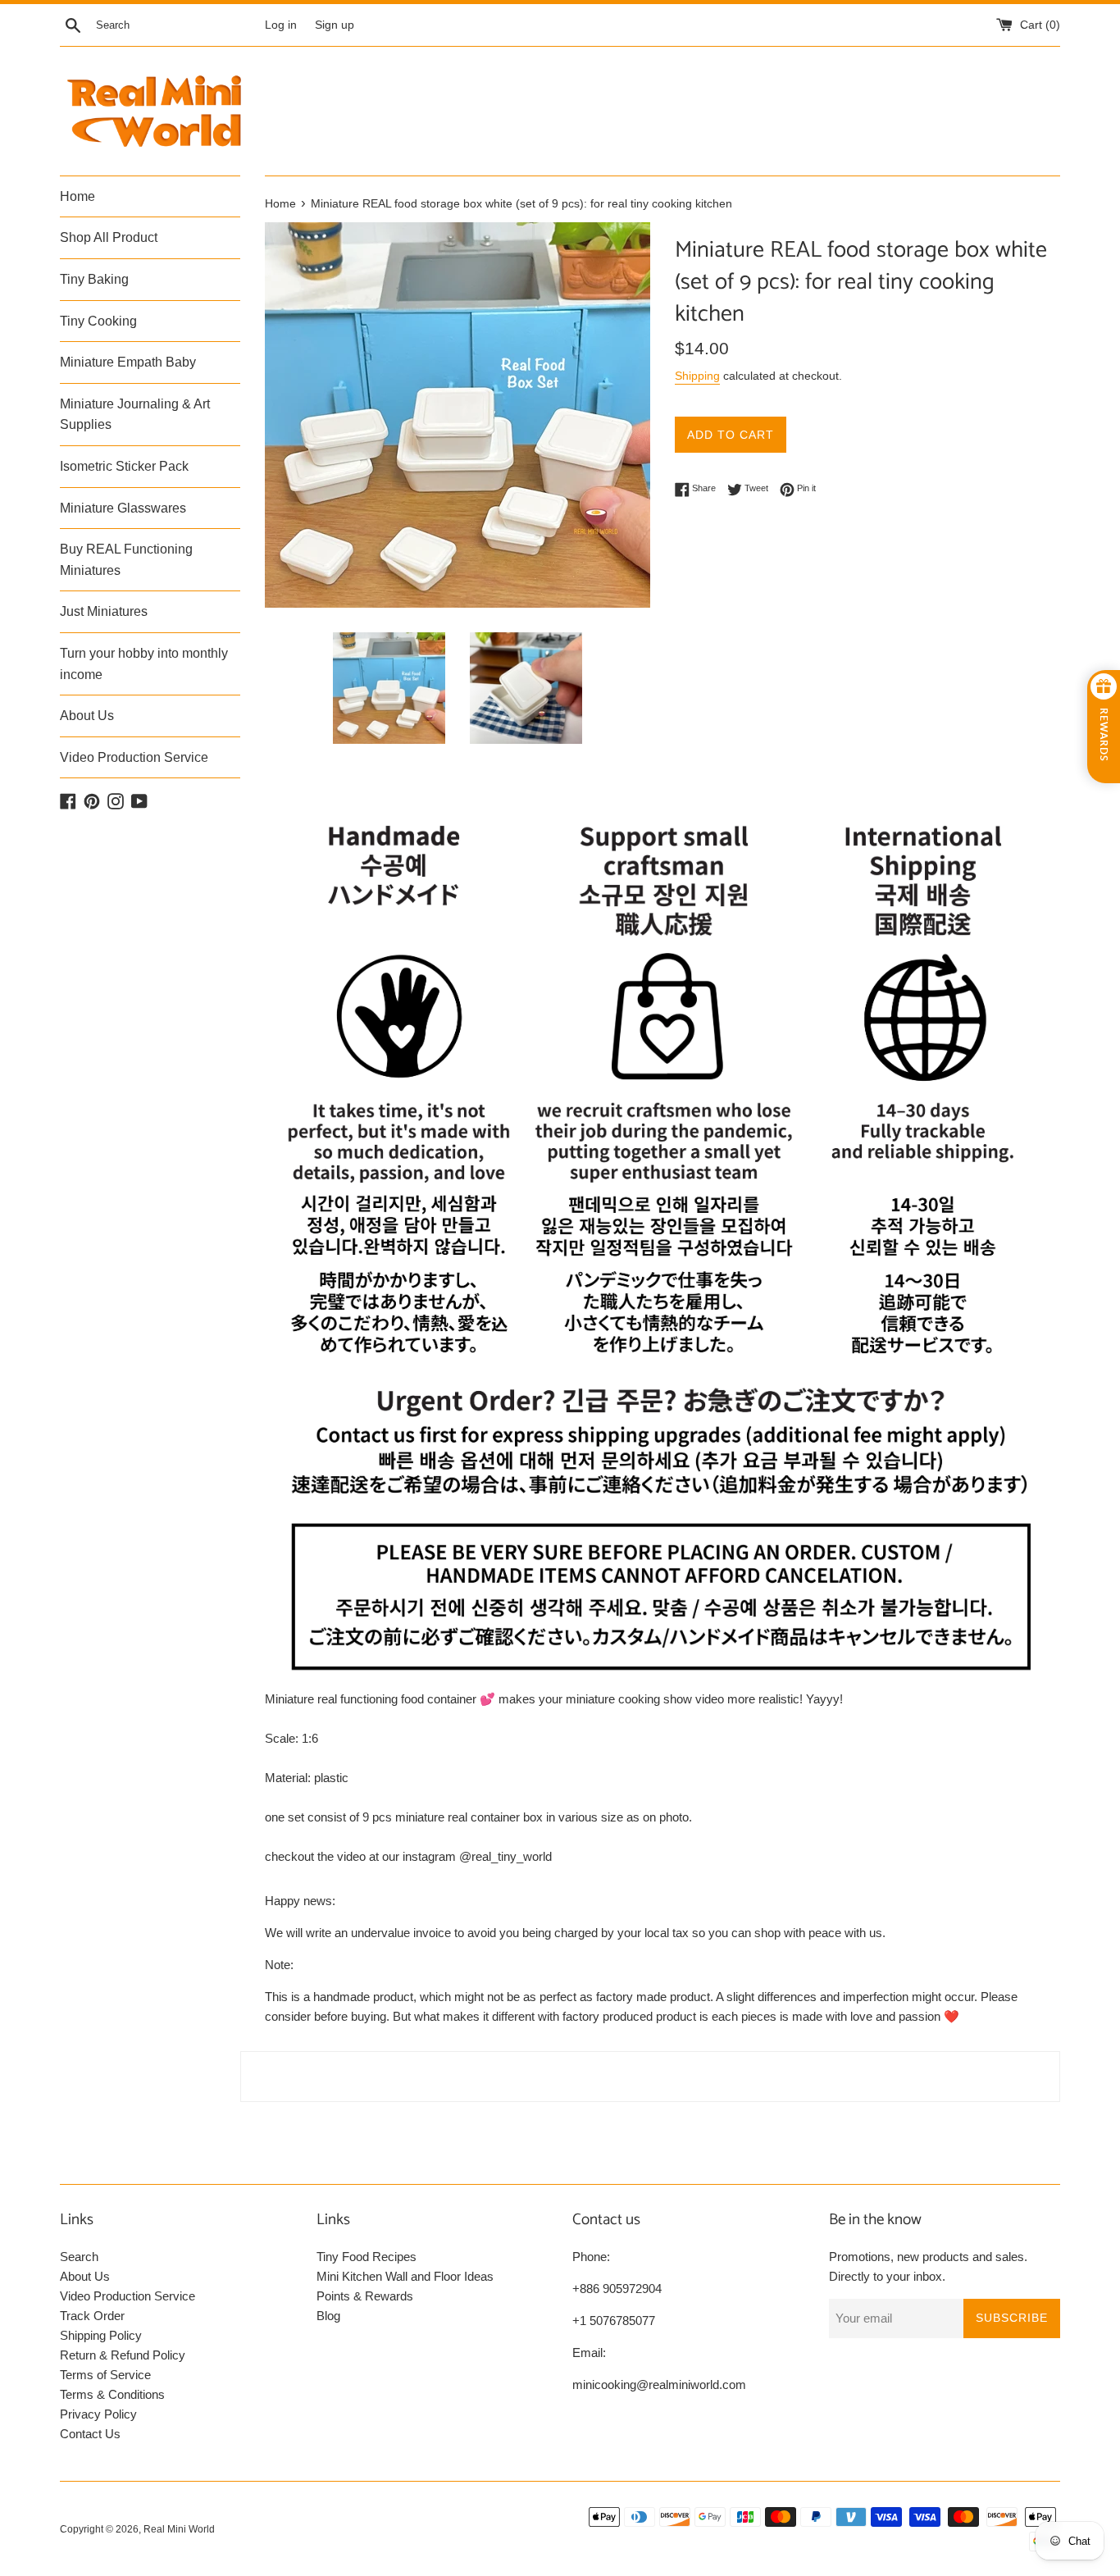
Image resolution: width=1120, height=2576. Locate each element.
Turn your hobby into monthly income (144, 664)
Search (79, 2257)
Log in (281, 25)
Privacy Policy (98, 2414)
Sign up (335, 25)
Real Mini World (179, 2529)
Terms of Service (105, 2375)
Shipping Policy (101, 2335)
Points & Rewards (365, 2296)
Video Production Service (134, 757)
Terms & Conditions (112, 2394)
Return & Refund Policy (123, 2355)
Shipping (697, 376)
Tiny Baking (94, 279)
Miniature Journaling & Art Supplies (135, 415)
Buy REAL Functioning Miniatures (126, 560)
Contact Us (90, 2434)
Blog (328, 2316)
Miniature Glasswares (123, 508)
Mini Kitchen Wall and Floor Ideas (405, 2276)
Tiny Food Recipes (367, 2257)
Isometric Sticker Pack (124, 466)
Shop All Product (109, 237)
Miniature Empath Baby (128, 362)
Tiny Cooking (98, 321)
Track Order (92, 2316)
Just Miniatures (104, 611)
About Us (87, 716)
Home (77, 196)
